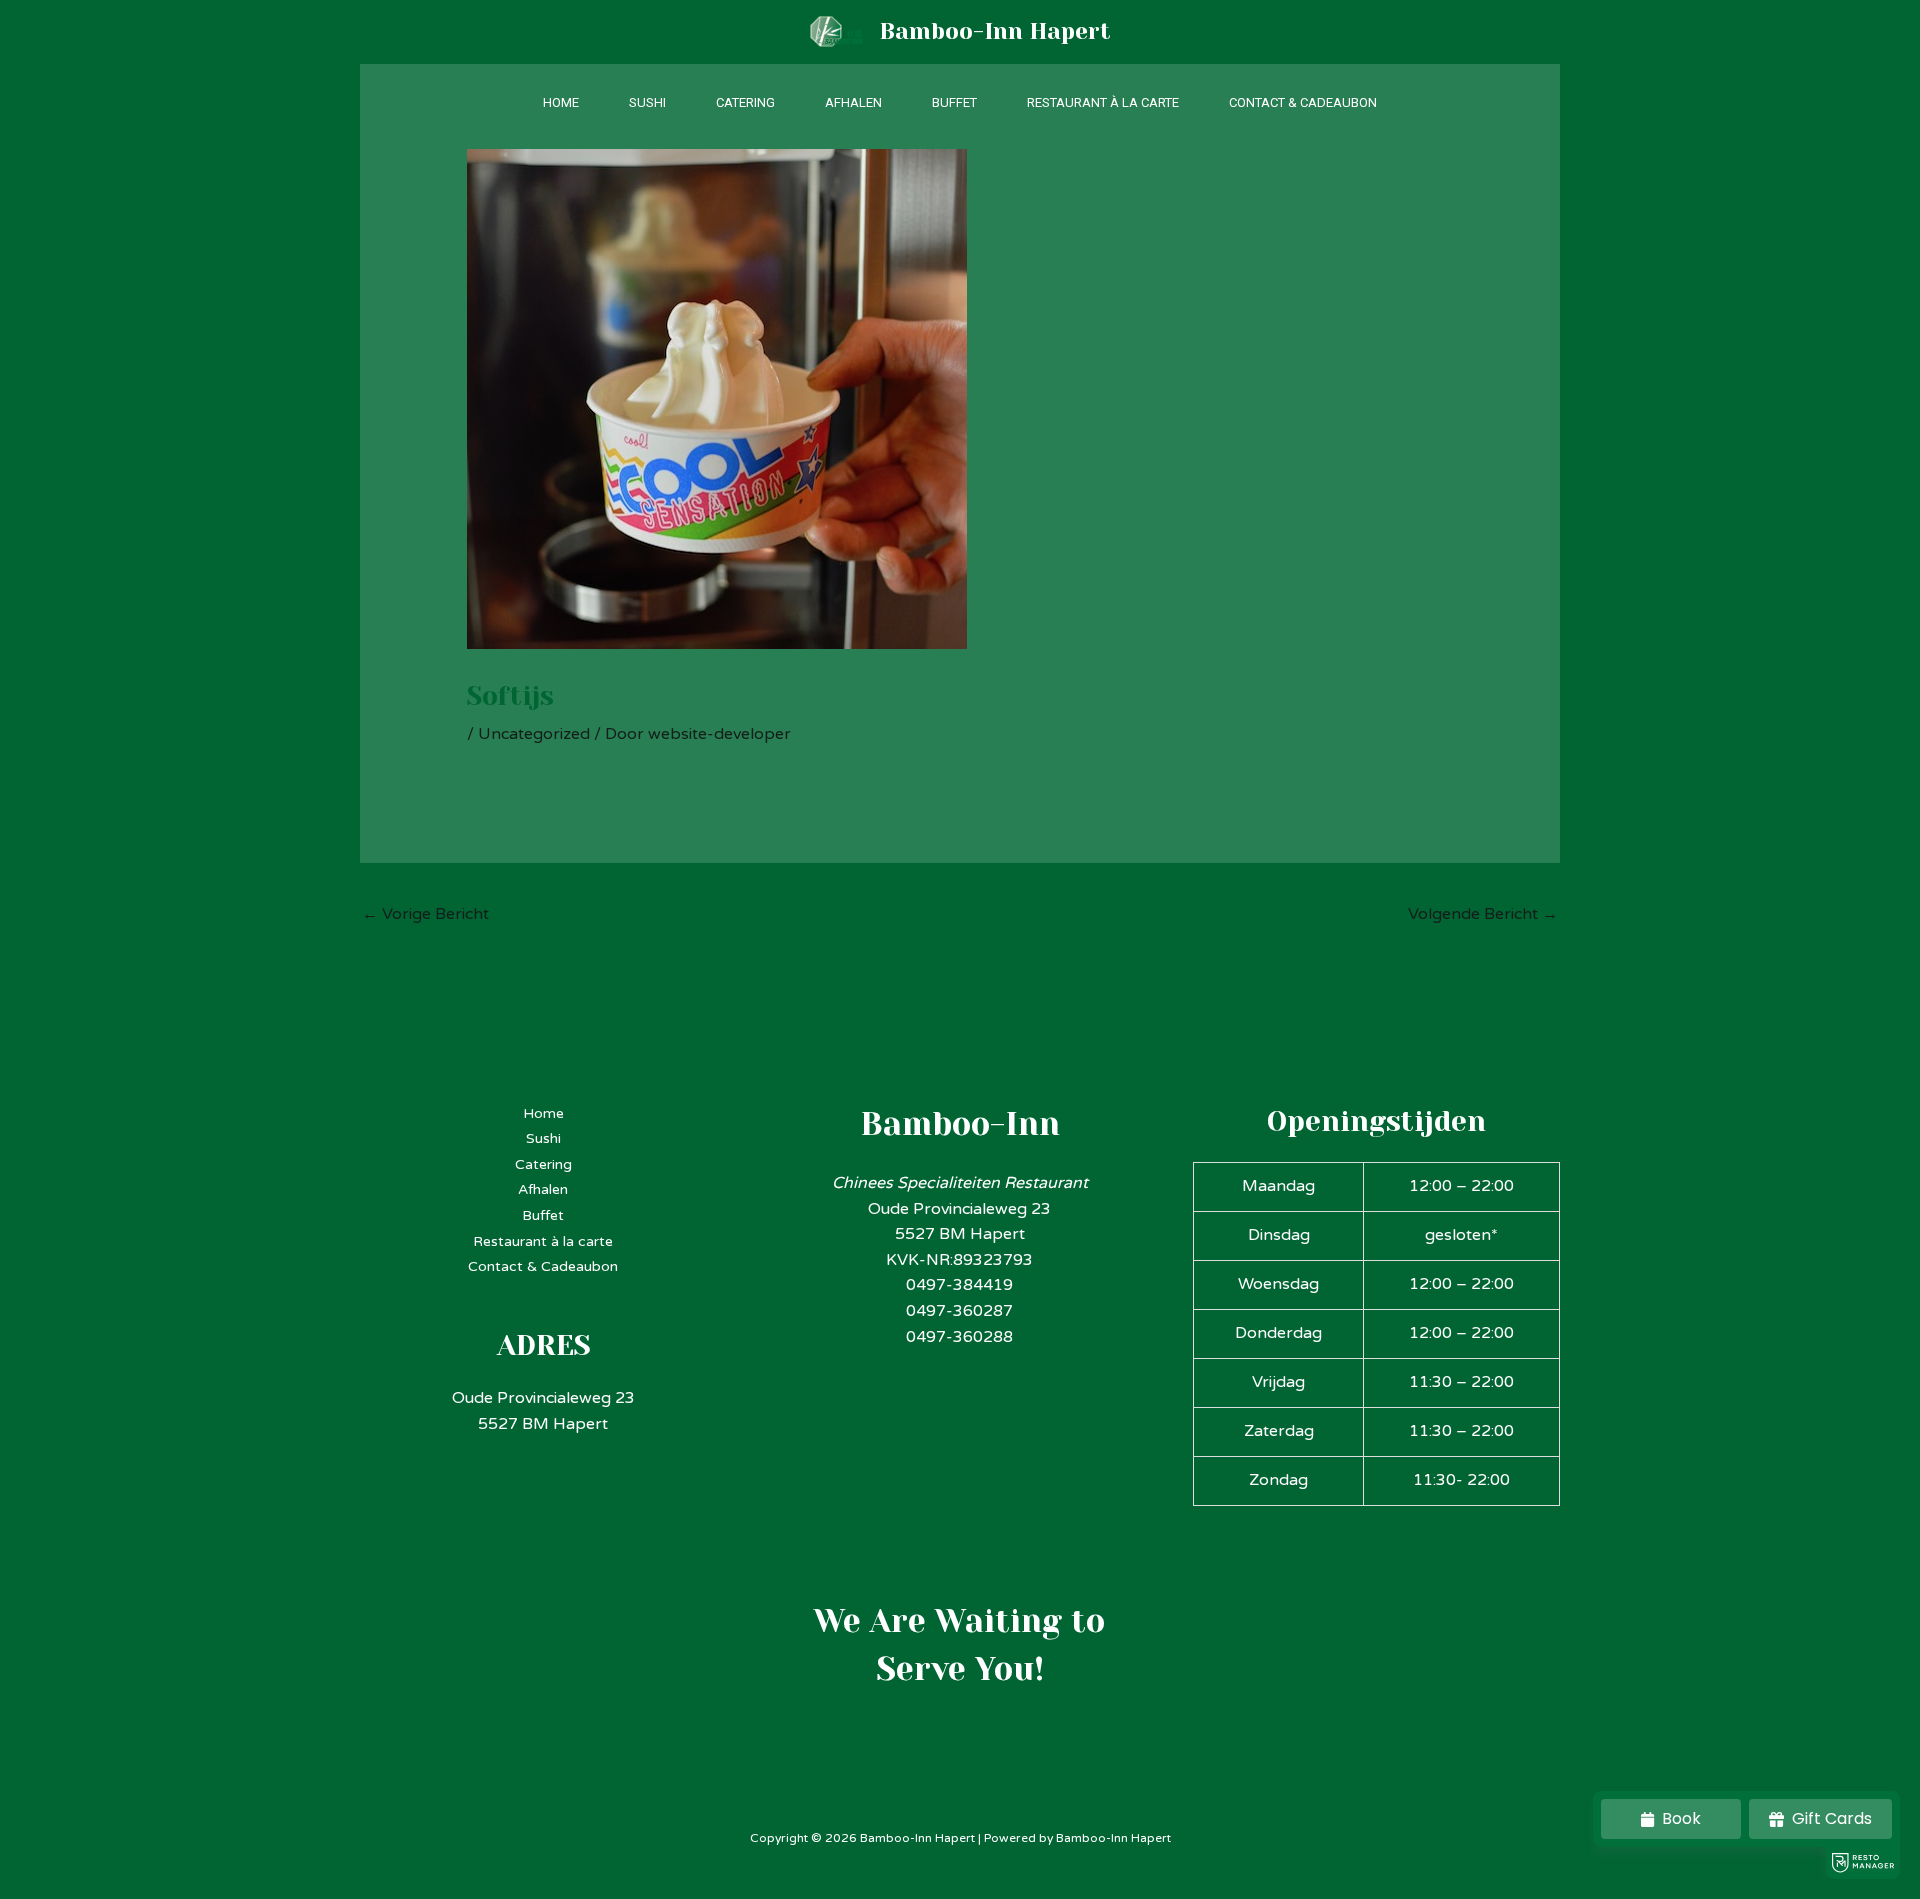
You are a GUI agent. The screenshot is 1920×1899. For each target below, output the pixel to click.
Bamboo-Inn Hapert (995, 31)
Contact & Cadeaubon (1303, 102)
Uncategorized (534, 734)
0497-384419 (959, 1285)
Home (561, 102)
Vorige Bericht (425, 914)
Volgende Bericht (1483, 914)
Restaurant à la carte (1103, 102)
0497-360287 (959, 1311)
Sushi (647, 102)
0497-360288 (959, 1337)
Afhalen (853, 102)
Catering (745, 102)
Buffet (954, 102)
